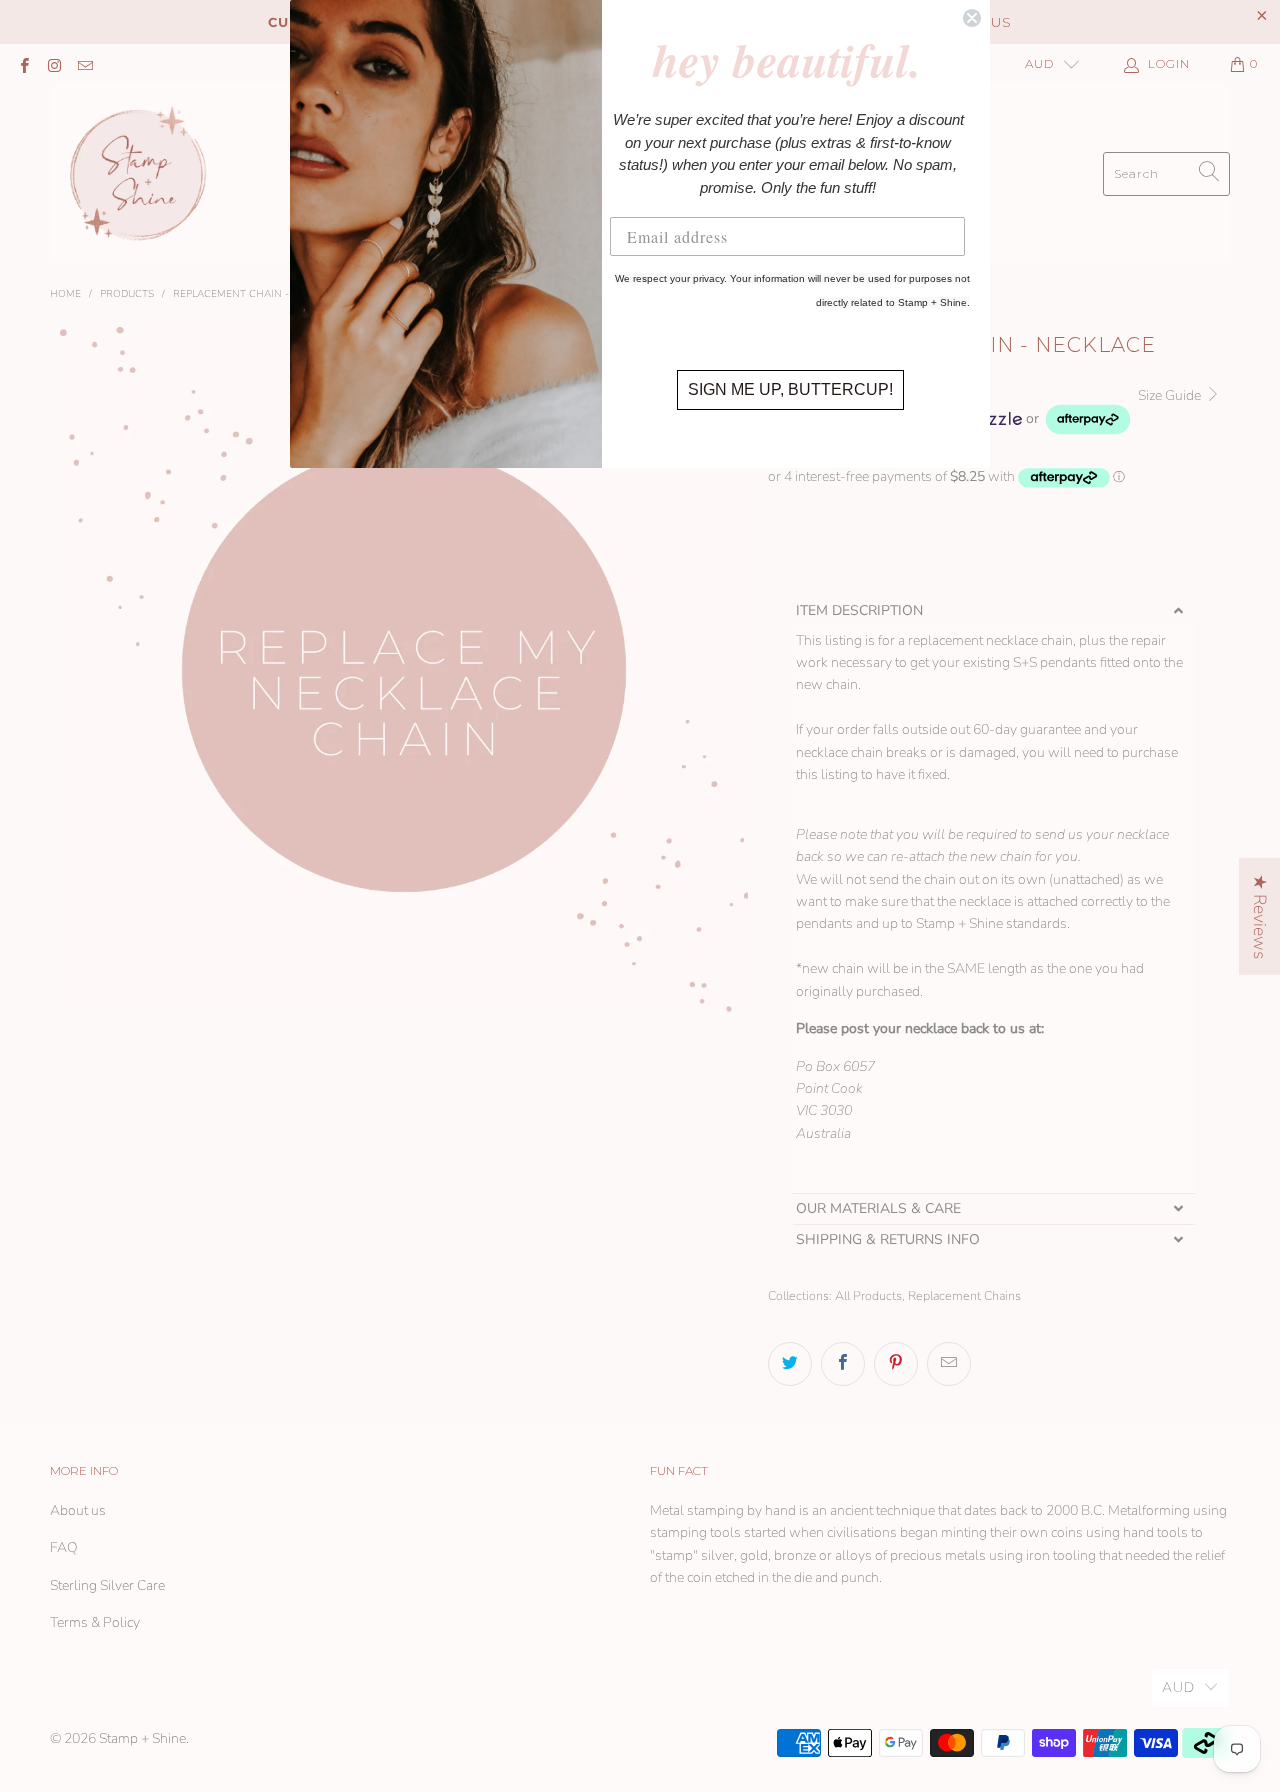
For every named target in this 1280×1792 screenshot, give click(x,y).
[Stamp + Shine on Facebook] (23, 64)
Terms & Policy (95, 1622)
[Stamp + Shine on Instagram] (53, 64)
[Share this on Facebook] (843, 1364)
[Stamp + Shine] (138, 173)
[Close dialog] (972, 18)
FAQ (64, 1547)
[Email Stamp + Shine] (84, 64)
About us (78, 1510)
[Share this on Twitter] (790, 1364)
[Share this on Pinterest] (896, 1364)
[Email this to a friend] (949, 1364)
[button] (994, 611)
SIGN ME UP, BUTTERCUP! (790, 389)
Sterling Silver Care (107, 1585)
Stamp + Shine (142, 1738)
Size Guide (1171, 395)
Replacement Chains (964, 1295)
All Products (868, 1295)
